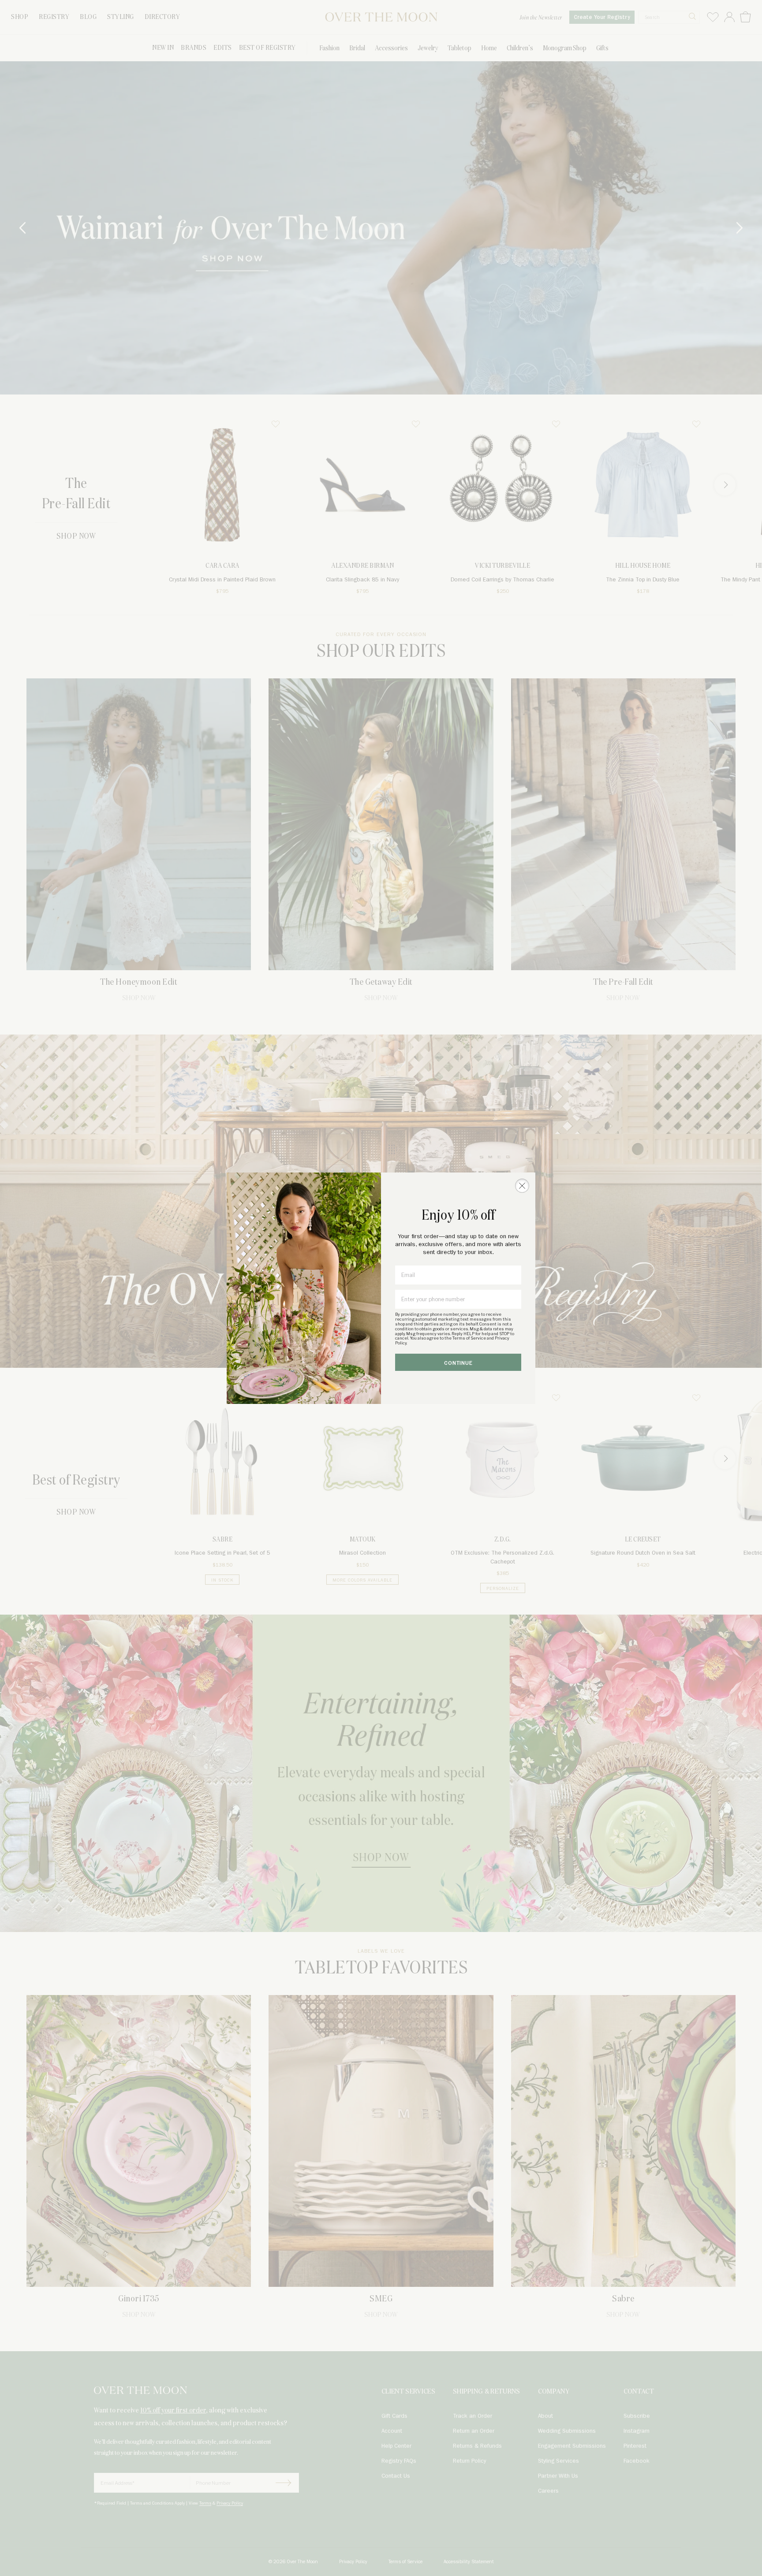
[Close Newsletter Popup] (522, 1186)
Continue (458, 1363)
